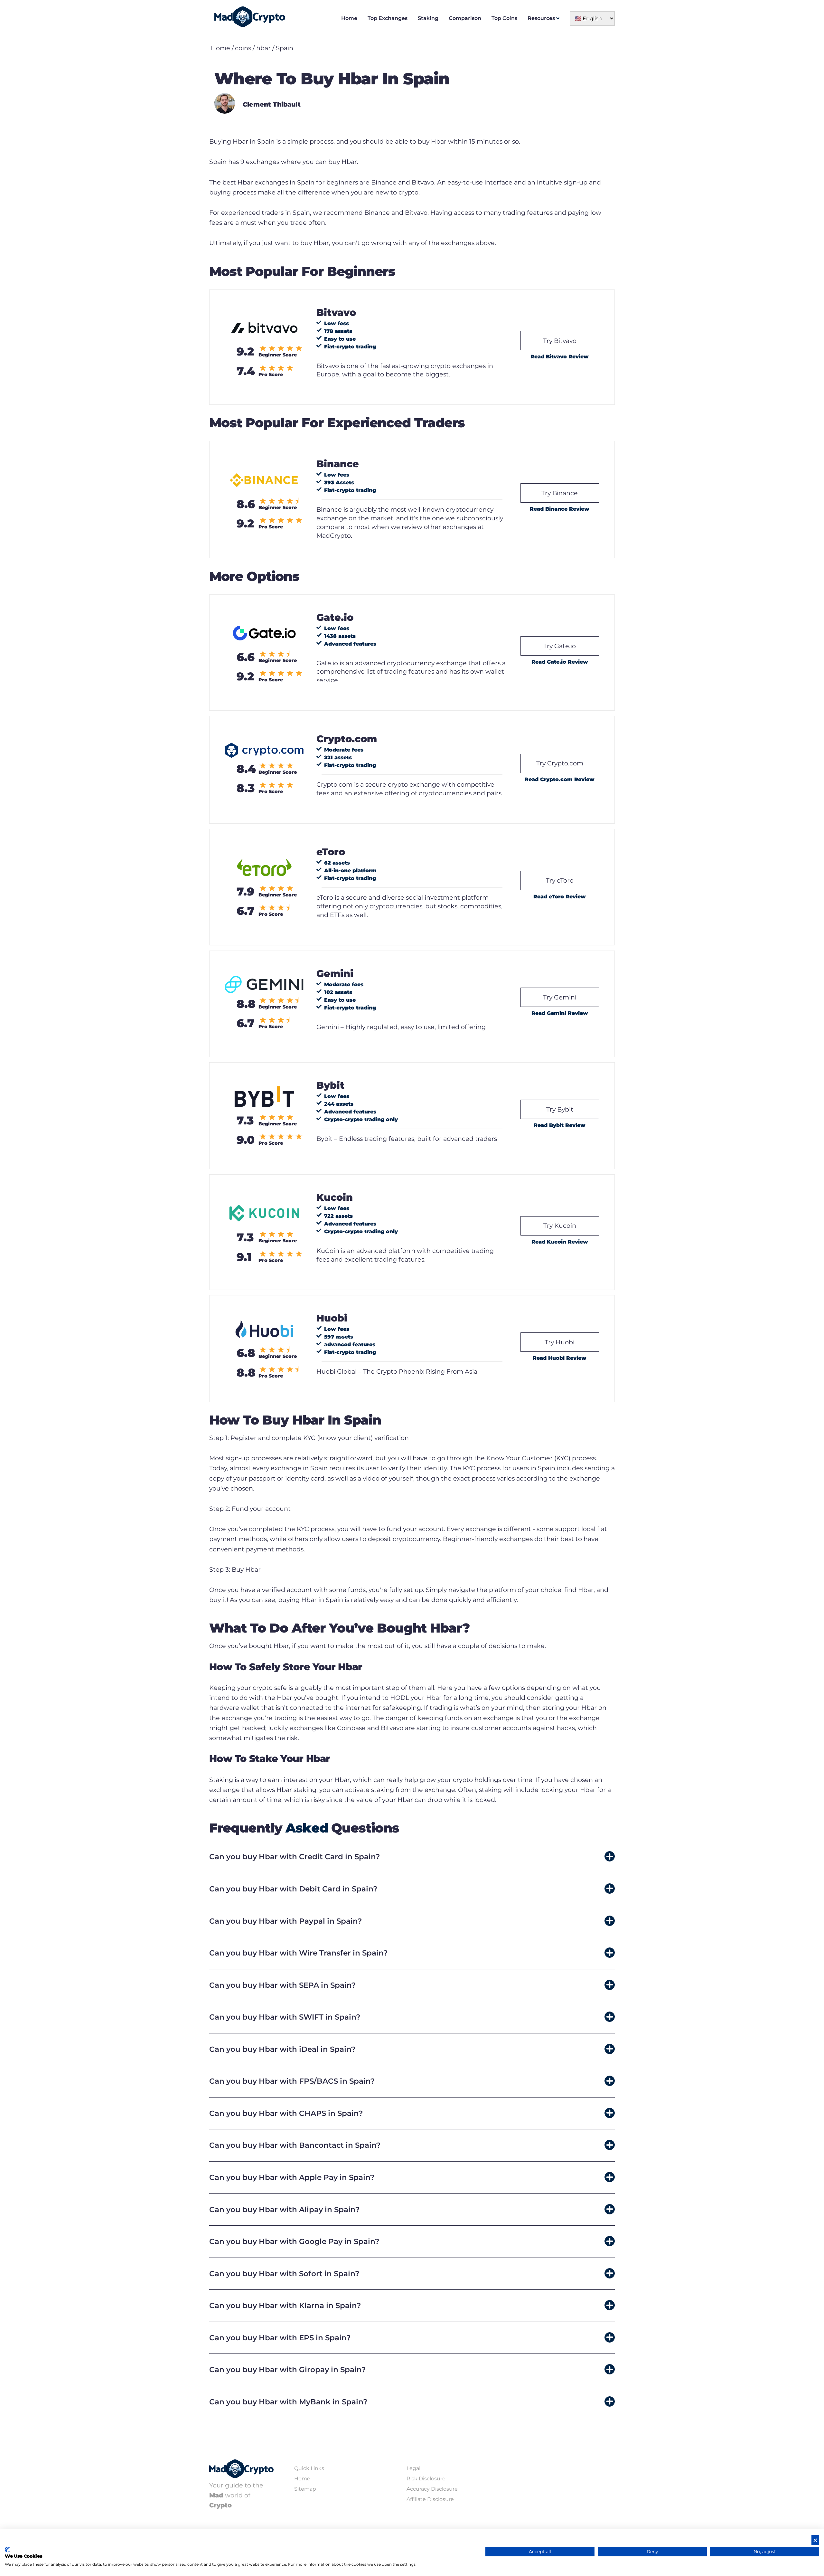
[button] (412, 1857)
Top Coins (504, 18)
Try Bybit (560, 1109)
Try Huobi (560, 1342)
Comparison (465, 18)
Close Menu (818, 6)
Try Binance (560, 493)
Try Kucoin (560, 1226)
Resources (541, 18)
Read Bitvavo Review (560, 357)
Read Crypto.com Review (560, 779)
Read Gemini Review (560, 1013)
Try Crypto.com (560, 763)
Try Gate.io (560, 646)
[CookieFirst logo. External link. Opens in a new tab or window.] (7, 2550)
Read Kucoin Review (560, 1242)
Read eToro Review (560, 897)
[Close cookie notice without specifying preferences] (815, 2540)
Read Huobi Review (560, 1358)
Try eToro (560, 880)
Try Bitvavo (560, 341)
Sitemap (305, 2489)
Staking (428, 18)
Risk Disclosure (426, 2479)
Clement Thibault (272, 104)
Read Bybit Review (560, 1125)
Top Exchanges (388, 18)
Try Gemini (560, 997)
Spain (285, 48)
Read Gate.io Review (560, 662)
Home (349, 18)
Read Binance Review (560, 509)
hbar (263, 48)
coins (243, 48)
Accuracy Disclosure (432, 2489)
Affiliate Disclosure (430, 2499)
